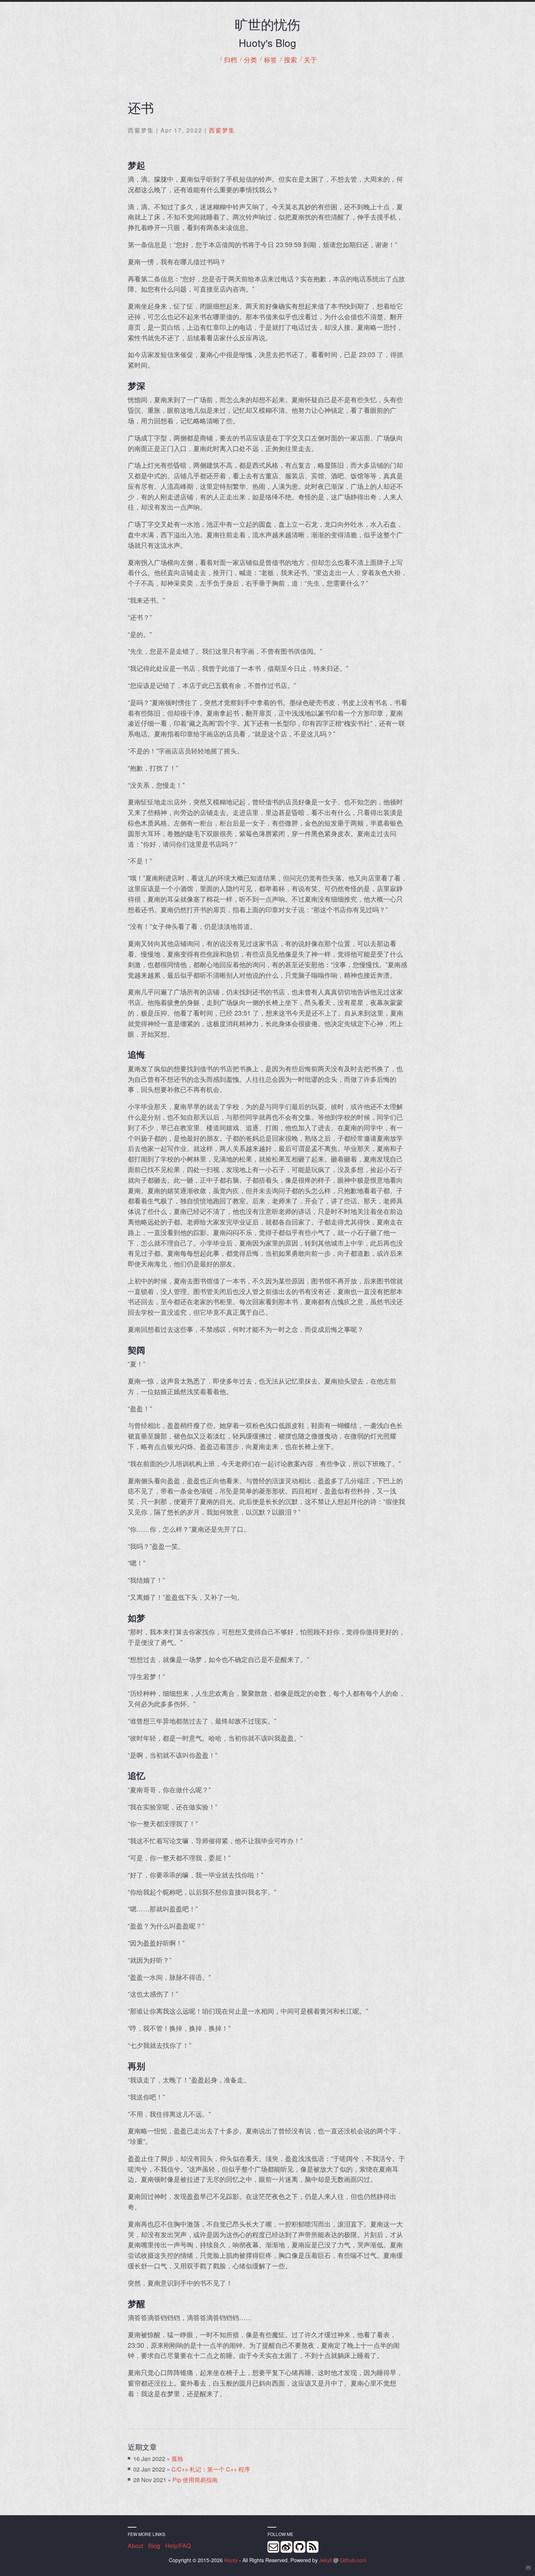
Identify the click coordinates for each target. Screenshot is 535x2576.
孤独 (177, 2459)
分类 (250, 60)
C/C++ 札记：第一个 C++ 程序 (211, 2469)
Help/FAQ (178, 2546)
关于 (310, 60)
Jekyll (326, 2560)
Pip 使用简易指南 (195, 2480)
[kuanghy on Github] (300, 2547)
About (135, 2546)
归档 (230, 60)
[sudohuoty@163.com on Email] (273, 2547)
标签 (270, 60)
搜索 (290, 60)
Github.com (353, 2560)
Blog (154, 2546)
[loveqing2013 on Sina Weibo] (286, 2547)
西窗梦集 (222, 130)
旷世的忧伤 (267, 24)
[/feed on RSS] (313, 2547)
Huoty (231, 2560)
